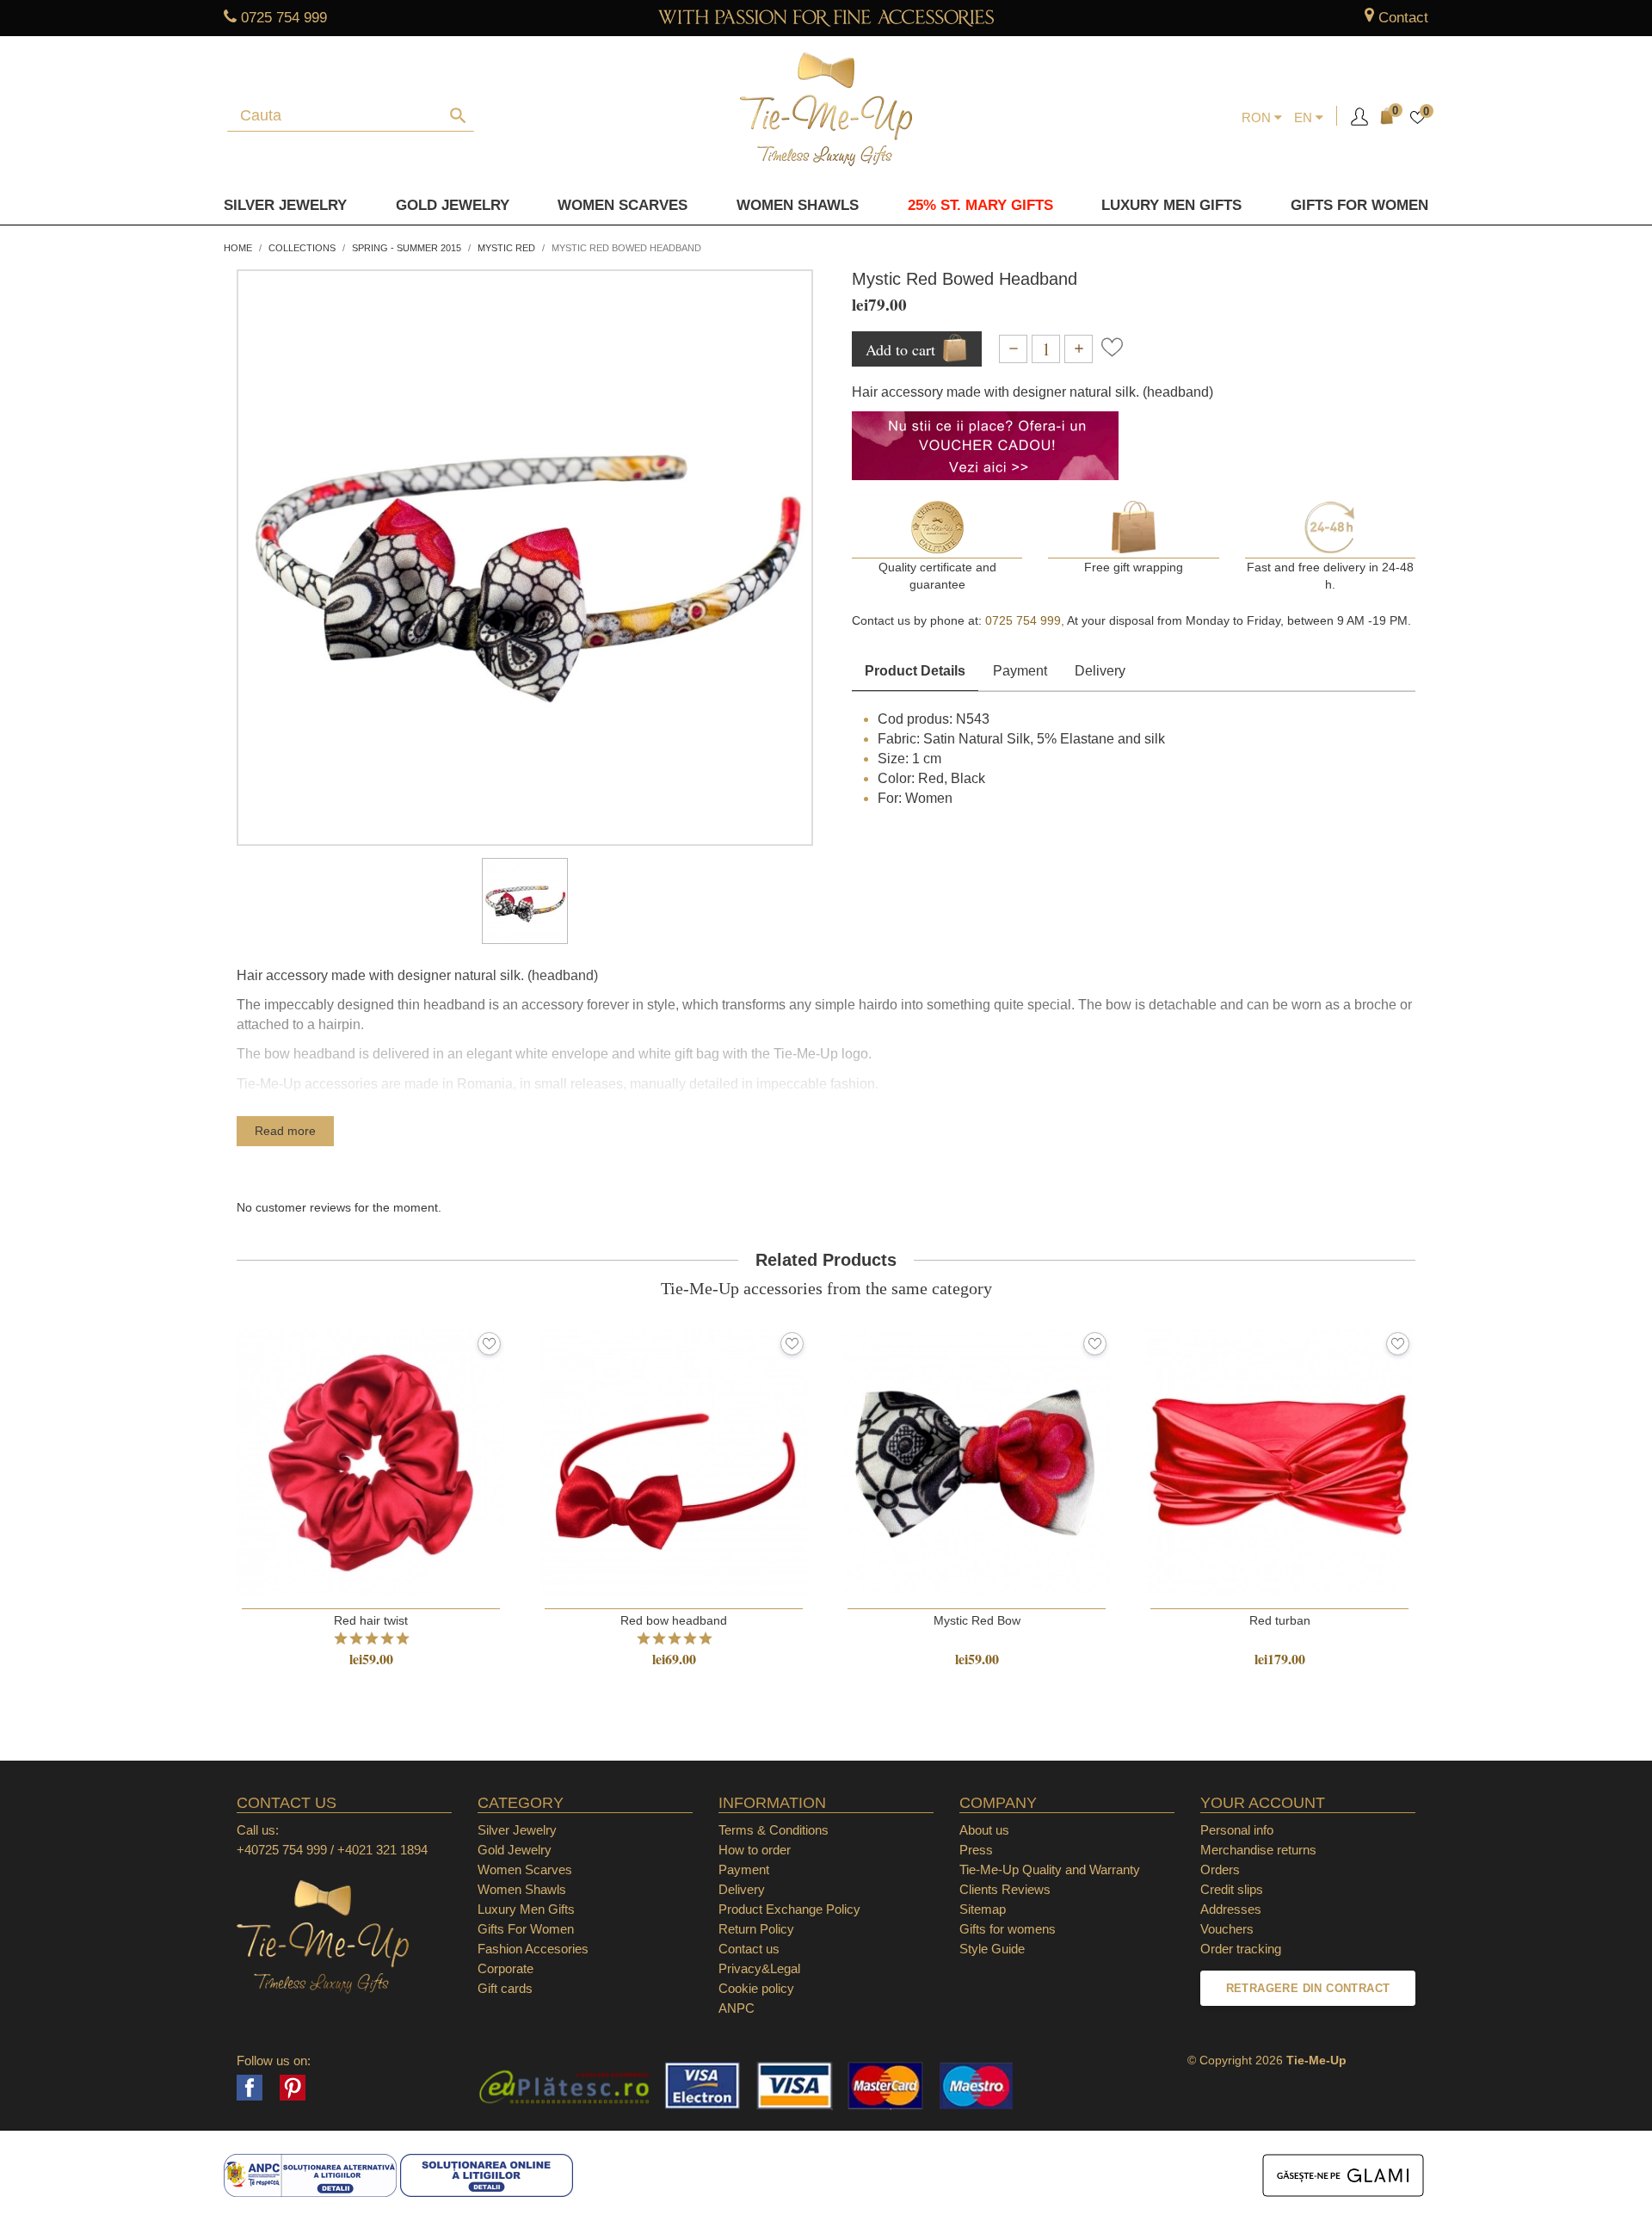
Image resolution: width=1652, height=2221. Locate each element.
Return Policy (756, 1929)
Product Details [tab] (915, 671)
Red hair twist (371, 1620)
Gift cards (505, 1988)
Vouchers (1227, 1929)
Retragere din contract (1308, 1988)
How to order (755, 1850)
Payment (1020, 671)
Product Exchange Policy (789, 1909)
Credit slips (1232, 1889)
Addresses (1231, 1909)
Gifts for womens (1008, 1929)
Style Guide (992, 1949)
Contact (1403, 18)
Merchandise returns (1258, 1850)
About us (984, 1830)
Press (976, 1850)
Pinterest (293, 2088)
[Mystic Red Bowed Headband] (525, 901)
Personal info (1237, 1830)
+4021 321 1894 (382, 1850)
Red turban (1280, 1620)
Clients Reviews (1005, 1889)
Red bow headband (674, 1620)
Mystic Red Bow (977, 1620)
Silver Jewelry (285, 205)
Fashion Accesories (533, 1949)
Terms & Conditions (774, 1830)
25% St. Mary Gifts (980, 205)
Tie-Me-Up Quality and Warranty (1050, 1869)
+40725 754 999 (282, 1850)
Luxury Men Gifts (526, 1909)
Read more (285, 1131)
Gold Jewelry (453, 205)
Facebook (250, 2088)
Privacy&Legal (759, 1968)
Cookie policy (756, 1988)
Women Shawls (798, 205)
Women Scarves (623, 205)
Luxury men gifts (1171, 205)
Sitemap (983, 1909)
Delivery (1100, 671)
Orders (1220, 1869)
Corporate (505, 1968)
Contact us (749, 1949)
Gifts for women (1359, 205)
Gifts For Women (526, 1929)
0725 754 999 (284, 18)
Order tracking (1241, 1949)
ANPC (737, 2008)
